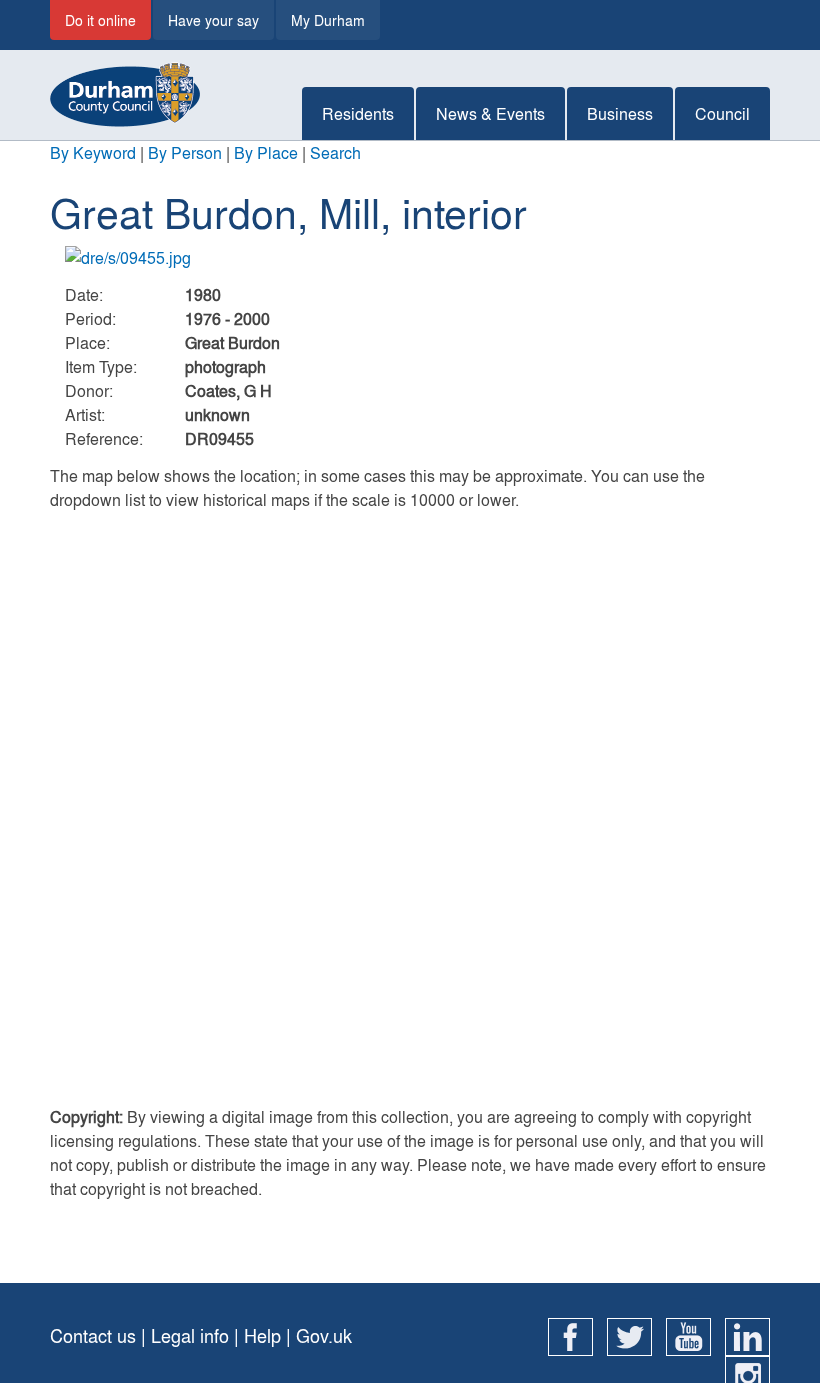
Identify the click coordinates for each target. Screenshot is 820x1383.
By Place (266, 152)
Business (620, 113)
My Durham (328, 20)
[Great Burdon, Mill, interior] (410, 258)
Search (335, 152)
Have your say (213, 20)
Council (722, 113)
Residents (358, 113)
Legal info (190, 1335)
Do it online (100, 20)
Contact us (93, 1335)
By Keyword (93, 152)
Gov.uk (324, 1335)
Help (262, 1335)
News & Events (490, 113)
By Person (185, 152)
